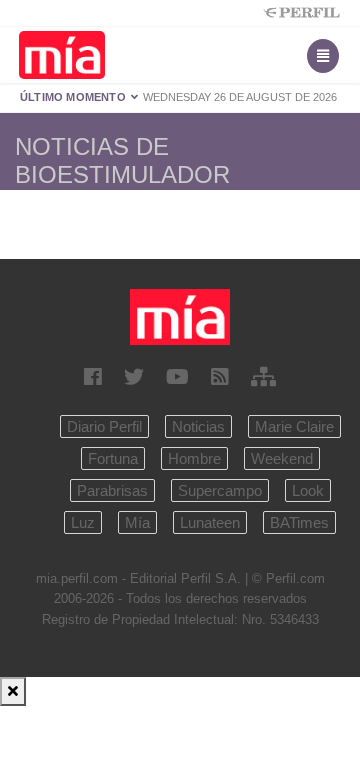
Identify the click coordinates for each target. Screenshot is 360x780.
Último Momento (74, 97)
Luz (83, 522)
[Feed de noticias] (220, 377)
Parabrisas (112, 490)
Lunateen (210, 522)
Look (308, 490)
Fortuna (113, 458)
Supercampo (220, 490)
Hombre (194, 458)
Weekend (282, 458)
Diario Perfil (104, 426)
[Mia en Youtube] (177, 377)
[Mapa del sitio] (263, 377)
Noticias (198, 426)
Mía (137, 522)
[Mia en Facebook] (93, 377)
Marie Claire (294, 426)
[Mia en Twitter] (134, 377)
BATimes (299, 522)
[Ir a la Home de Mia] (180, 316)
